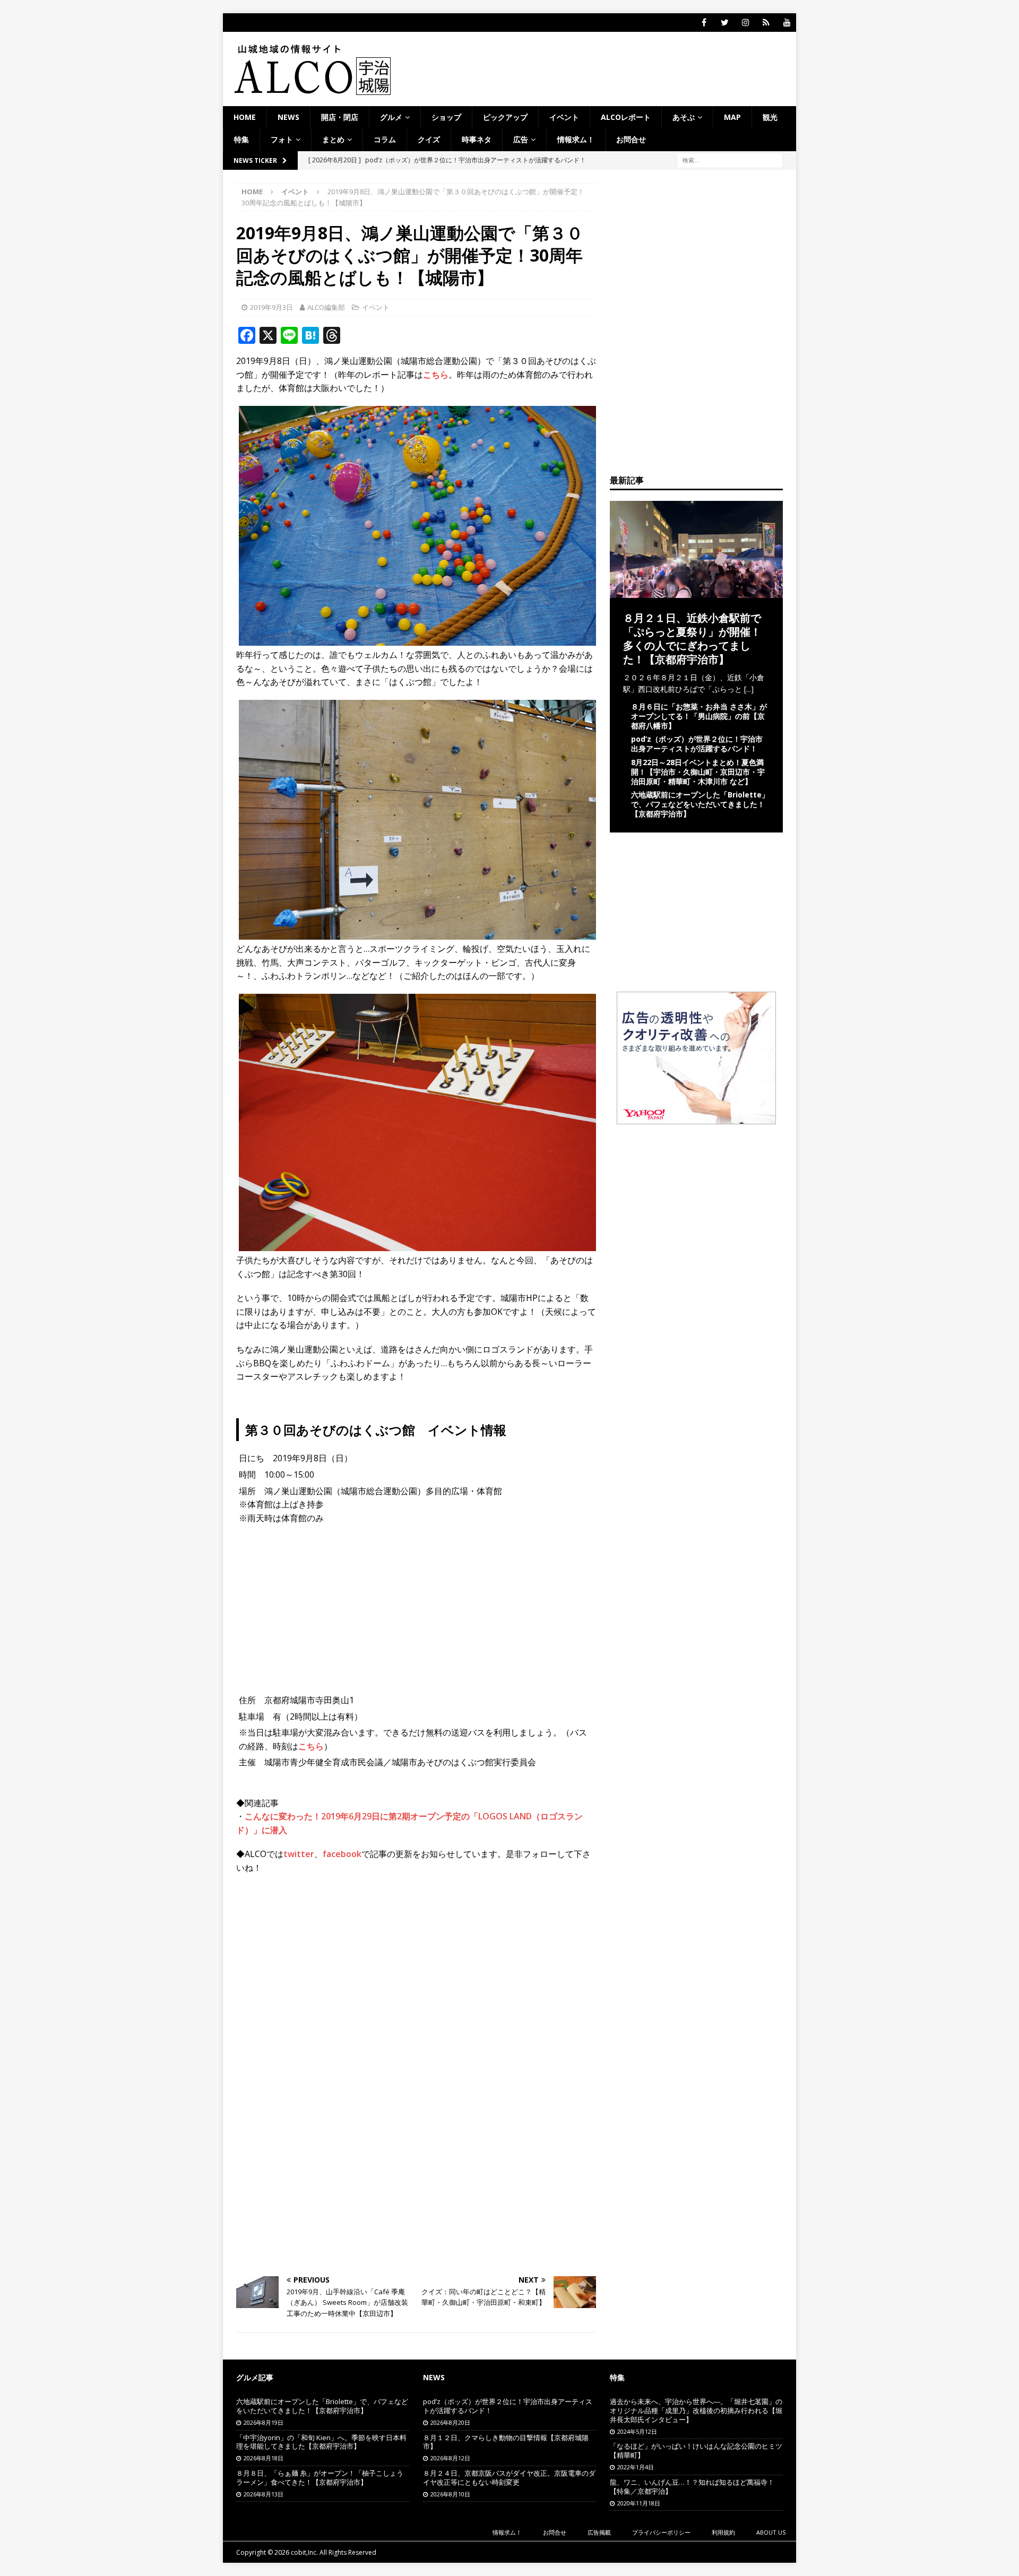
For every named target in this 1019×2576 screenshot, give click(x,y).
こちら (436, 375)
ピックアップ (505, 117)
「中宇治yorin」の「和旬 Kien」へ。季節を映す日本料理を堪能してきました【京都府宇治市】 (321, 2442)
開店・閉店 (340, 117)
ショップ (446, 117)
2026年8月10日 (450, 2494)
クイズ (429, 139)
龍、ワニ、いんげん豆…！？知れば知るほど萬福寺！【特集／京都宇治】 (692, 2487)
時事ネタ (477, 139)
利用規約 (723, 2532)
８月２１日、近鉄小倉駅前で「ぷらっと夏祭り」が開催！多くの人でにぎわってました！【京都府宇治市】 (692, 639)
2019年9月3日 (271, 307)
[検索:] (730, 159)
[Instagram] (745, 23)
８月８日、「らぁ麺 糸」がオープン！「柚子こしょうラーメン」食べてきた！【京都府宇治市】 (320, 2478)
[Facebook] (704, 23)
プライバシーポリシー (661, 2532)
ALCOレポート (626, 117)
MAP (732, 117)
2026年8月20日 (450, 2422)
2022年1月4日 (636, 2467)
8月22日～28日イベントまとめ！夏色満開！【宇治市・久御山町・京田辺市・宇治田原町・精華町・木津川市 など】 (698, 772)
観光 (770, 117)
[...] (749, 689)
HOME (245, 117)
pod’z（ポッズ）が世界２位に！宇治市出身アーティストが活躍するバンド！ (697, 744)
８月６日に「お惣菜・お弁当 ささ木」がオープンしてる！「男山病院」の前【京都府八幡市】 (699, 716)
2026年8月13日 (264, 2494)
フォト (282, 139)
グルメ (391, 117)
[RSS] (766, 23)
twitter (299, 1854)
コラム (385, 139)
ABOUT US (771, 2532)
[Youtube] (787, 23)
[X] (725, 23)
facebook (342, 1854)
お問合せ (631, 139)
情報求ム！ (576, 139)
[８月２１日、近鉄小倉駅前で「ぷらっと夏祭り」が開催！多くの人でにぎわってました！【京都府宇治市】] (696, 591)
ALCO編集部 (326, 307)
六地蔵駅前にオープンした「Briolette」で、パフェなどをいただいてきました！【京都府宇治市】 (700, 804)
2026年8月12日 (450, 2458)
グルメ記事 (255, 2377)
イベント (564, 117)
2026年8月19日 (264, 2422)
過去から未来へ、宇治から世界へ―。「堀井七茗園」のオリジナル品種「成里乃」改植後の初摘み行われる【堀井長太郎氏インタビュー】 (696, 2410)
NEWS (288, 117)
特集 (241, 139)
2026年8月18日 (264, 2458)
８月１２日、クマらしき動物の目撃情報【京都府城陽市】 (506, 2442)
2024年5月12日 (637, 2431)
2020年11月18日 (639, 2503)
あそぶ (684, 117)
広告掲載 (599, 2532)
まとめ (333, 139)
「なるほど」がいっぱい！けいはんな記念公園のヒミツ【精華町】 (696, 2451)
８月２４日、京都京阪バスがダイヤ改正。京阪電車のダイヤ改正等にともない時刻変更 (509, 2478)
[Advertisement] (416, 1960)
